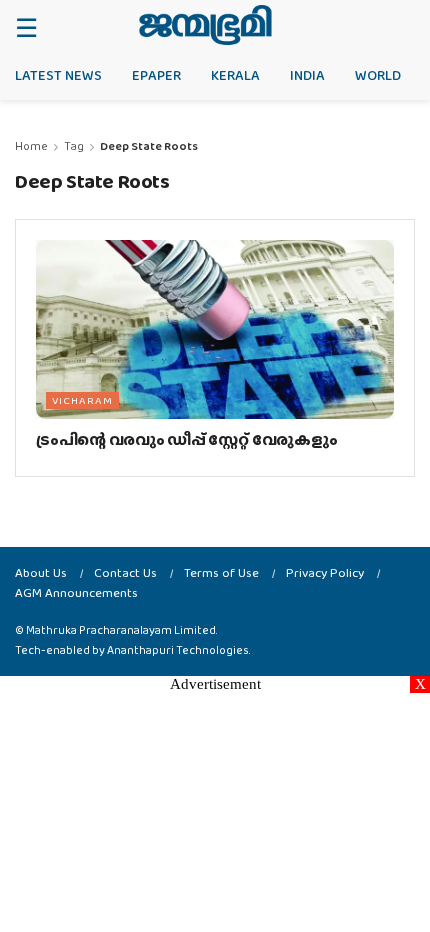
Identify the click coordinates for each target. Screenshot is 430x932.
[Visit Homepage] (205, 25)
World (378, 75)
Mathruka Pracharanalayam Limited (121, 630)
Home (31, 146)
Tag (74, 146)
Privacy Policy (325, 572)
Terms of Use (221, 572)
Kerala (235, 75)
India (307, 75)
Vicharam (82, 400)
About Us (41, 572)
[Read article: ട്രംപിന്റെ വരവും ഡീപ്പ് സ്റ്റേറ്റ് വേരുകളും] (215, 329)
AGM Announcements (76, 592)
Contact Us (125, 572)
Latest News (58, 75)
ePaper (156, 75)
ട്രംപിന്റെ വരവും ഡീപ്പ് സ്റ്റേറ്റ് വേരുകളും (186, 439)
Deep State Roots (149, 146)
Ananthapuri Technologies (178, 650)
